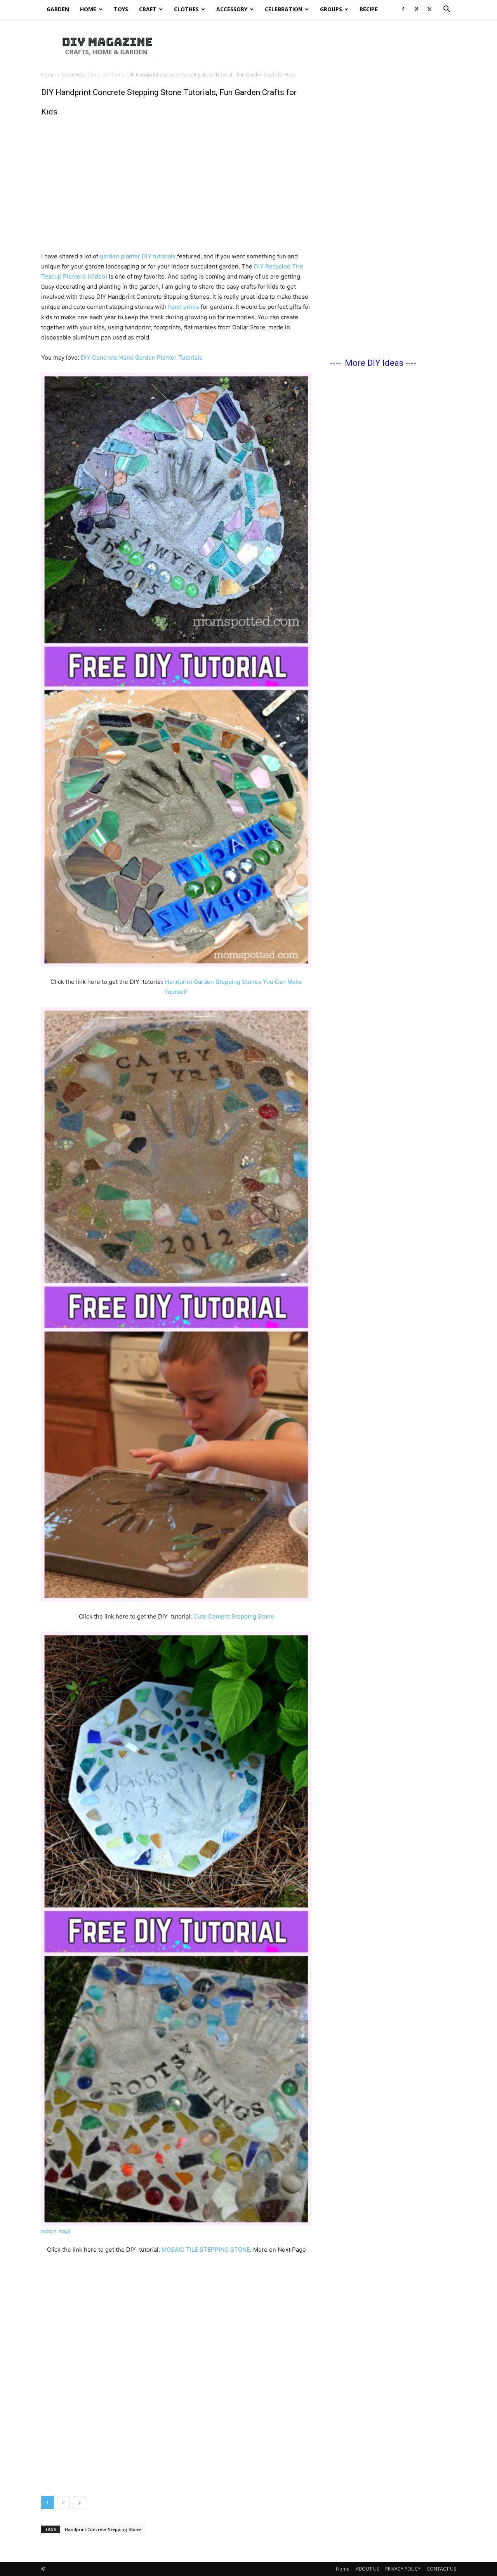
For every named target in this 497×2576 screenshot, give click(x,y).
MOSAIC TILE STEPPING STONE (206, 2250)
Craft (148, 9)
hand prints (184, 307)
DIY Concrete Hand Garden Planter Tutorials (142, 357)
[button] (447, 10)
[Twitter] (429, 9)
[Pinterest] (416, 9)
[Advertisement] (315, 45)
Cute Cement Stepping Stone (233, 1616)
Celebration (284, 9)
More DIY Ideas (374, 363)
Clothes (186, 9)
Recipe (369, 9)
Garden (58, 9)
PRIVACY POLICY (403, 2569)
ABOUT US (367, 2569)
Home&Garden (79, 75)
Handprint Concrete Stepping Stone (103, 2529)
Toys (121, 9)
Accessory (232, 9)
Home (88, 9)
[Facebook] (403, 9)
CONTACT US (441, 2569)
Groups (331, 9)
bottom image (56, 2231)
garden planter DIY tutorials (138, 256)
